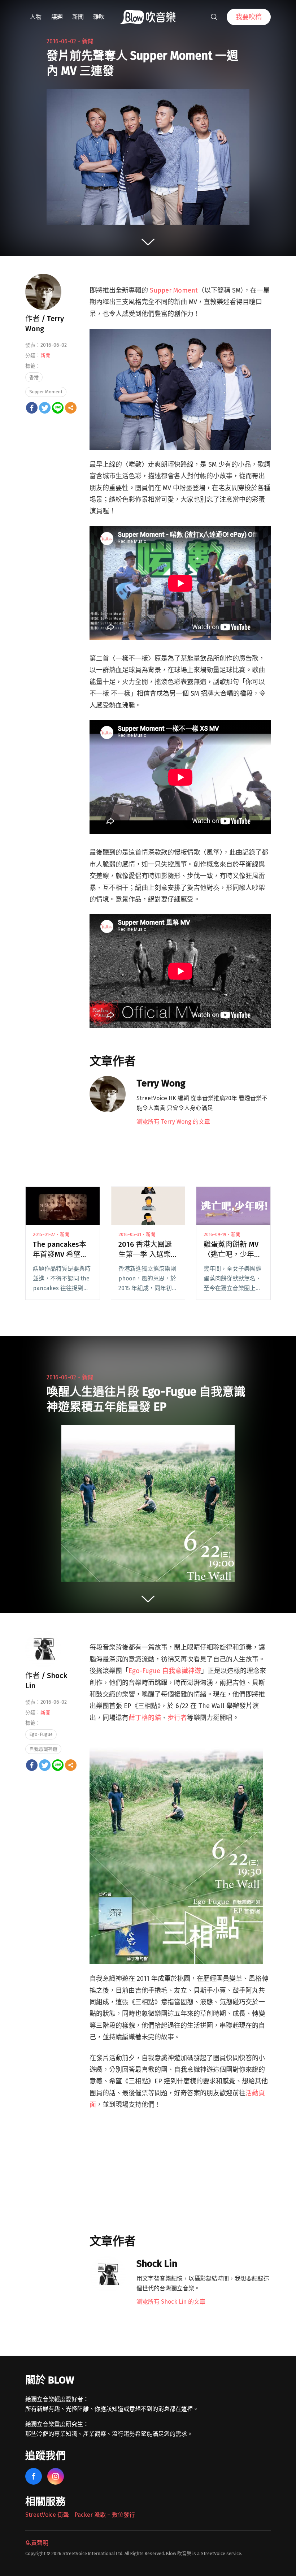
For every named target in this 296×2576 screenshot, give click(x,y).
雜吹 (99, 17)
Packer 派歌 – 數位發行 (105, 2515)
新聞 (78, 17)
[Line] (58, 408)
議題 (57, 17)
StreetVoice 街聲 (47, 2515)
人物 (36, 17)
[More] (71, 408)
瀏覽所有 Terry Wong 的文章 (173, 1122)
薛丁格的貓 (145, 1718)
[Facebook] (32, 408)
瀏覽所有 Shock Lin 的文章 (171, 2302)
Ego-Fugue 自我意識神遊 (165, 1671)
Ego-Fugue (41, 1734)
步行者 (177, 1718)
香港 (34, 377)
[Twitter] (45, 408)
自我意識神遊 (43, 1749)
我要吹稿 (249, 17)
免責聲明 (37, 2543)
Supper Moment (46, 392)
